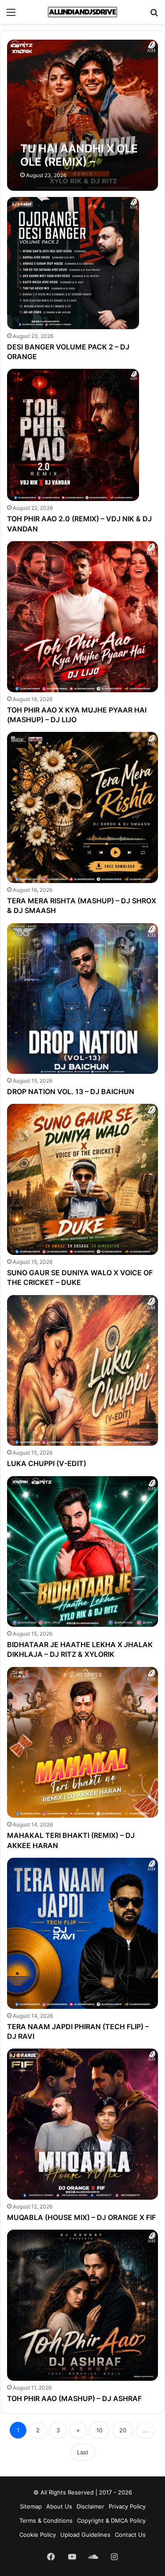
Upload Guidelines (85, 2535)
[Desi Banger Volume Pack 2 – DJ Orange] (73, 263)
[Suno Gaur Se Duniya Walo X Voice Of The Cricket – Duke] (82, 1179)
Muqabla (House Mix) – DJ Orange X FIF (81, 2217)
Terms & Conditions (46, 2520)
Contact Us (130, 2535)
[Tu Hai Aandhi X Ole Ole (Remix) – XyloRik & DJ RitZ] (82, 115)
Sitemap (31, 2506)
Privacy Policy (127, 2506)
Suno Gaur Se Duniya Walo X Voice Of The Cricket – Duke (80, 1277)
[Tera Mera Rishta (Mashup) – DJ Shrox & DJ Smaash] (82, 807)
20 (123, 2430)
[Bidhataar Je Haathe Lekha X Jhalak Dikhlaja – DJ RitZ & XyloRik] (82, 1552)
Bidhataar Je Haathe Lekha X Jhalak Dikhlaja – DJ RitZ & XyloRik (80, 1649)
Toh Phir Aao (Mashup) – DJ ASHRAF (74, 2398)
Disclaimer (90, 2506)
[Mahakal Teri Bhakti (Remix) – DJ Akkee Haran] (82, 1742)
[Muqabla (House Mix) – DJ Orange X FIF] (82, 2124)
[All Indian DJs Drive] (83, 12)
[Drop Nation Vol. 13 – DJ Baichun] (82, 998)
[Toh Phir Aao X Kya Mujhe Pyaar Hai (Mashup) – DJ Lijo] (82, 616)
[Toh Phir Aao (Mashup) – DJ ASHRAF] (82, 2305)
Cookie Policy (38, 2535)
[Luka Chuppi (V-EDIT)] (82, 1370)
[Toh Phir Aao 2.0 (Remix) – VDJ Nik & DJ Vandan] (73, 435)
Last (83, 2452)
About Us (59, 2506)
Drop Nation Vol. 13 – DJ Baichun (71, 1091)
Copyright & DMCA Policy (111, 2520)
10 (99, 2430)
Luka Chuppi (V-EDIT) (47, 1463)
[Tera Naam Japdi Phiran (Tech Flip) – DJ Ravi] (82, 1933)
